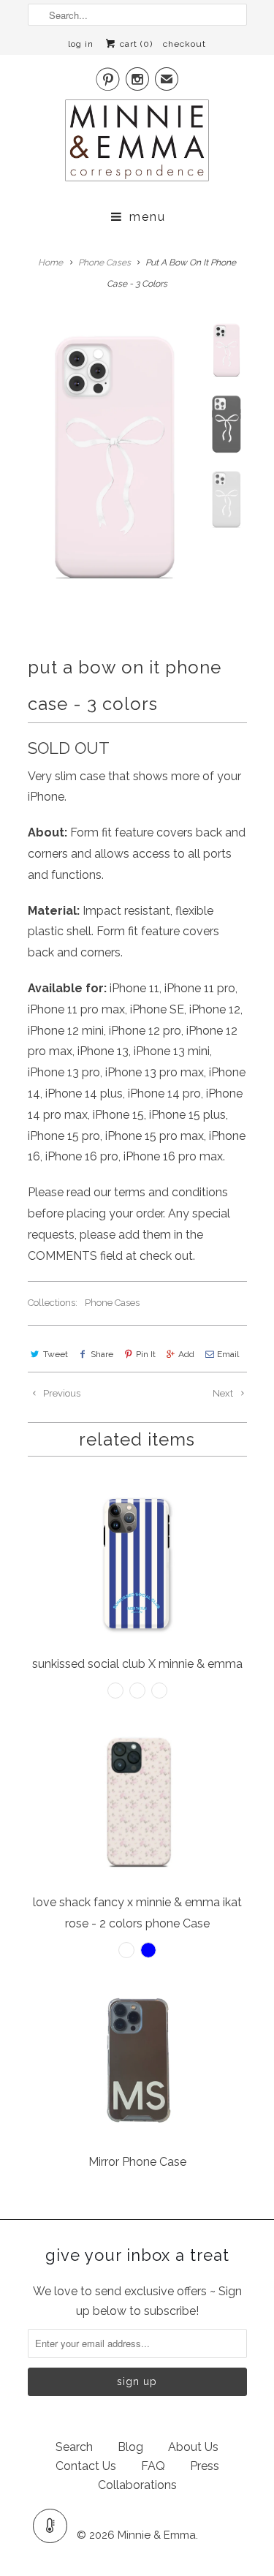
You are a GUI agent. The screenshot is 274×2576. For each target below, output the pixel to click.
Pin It (146, 1354)
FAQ (153, 2466)
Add (186, 1354)
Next (224, 1393)
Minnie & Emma (157, 2535)
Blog (130, 2447)
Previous (61, 1393)
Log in (81, 44)
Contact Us (86, 2466)
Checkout (184, 44)
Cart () (135, 44)
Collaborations (137, 2485)
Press (205, 2466)
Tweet (56, 1354)
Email (228, 1354)
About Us (193, 2447)
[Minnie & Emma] (137, 145)
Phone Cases (112, 1303)
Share (102, 1354)
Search (74, 2447)
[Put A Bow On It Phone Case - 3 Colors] (113, 459)
